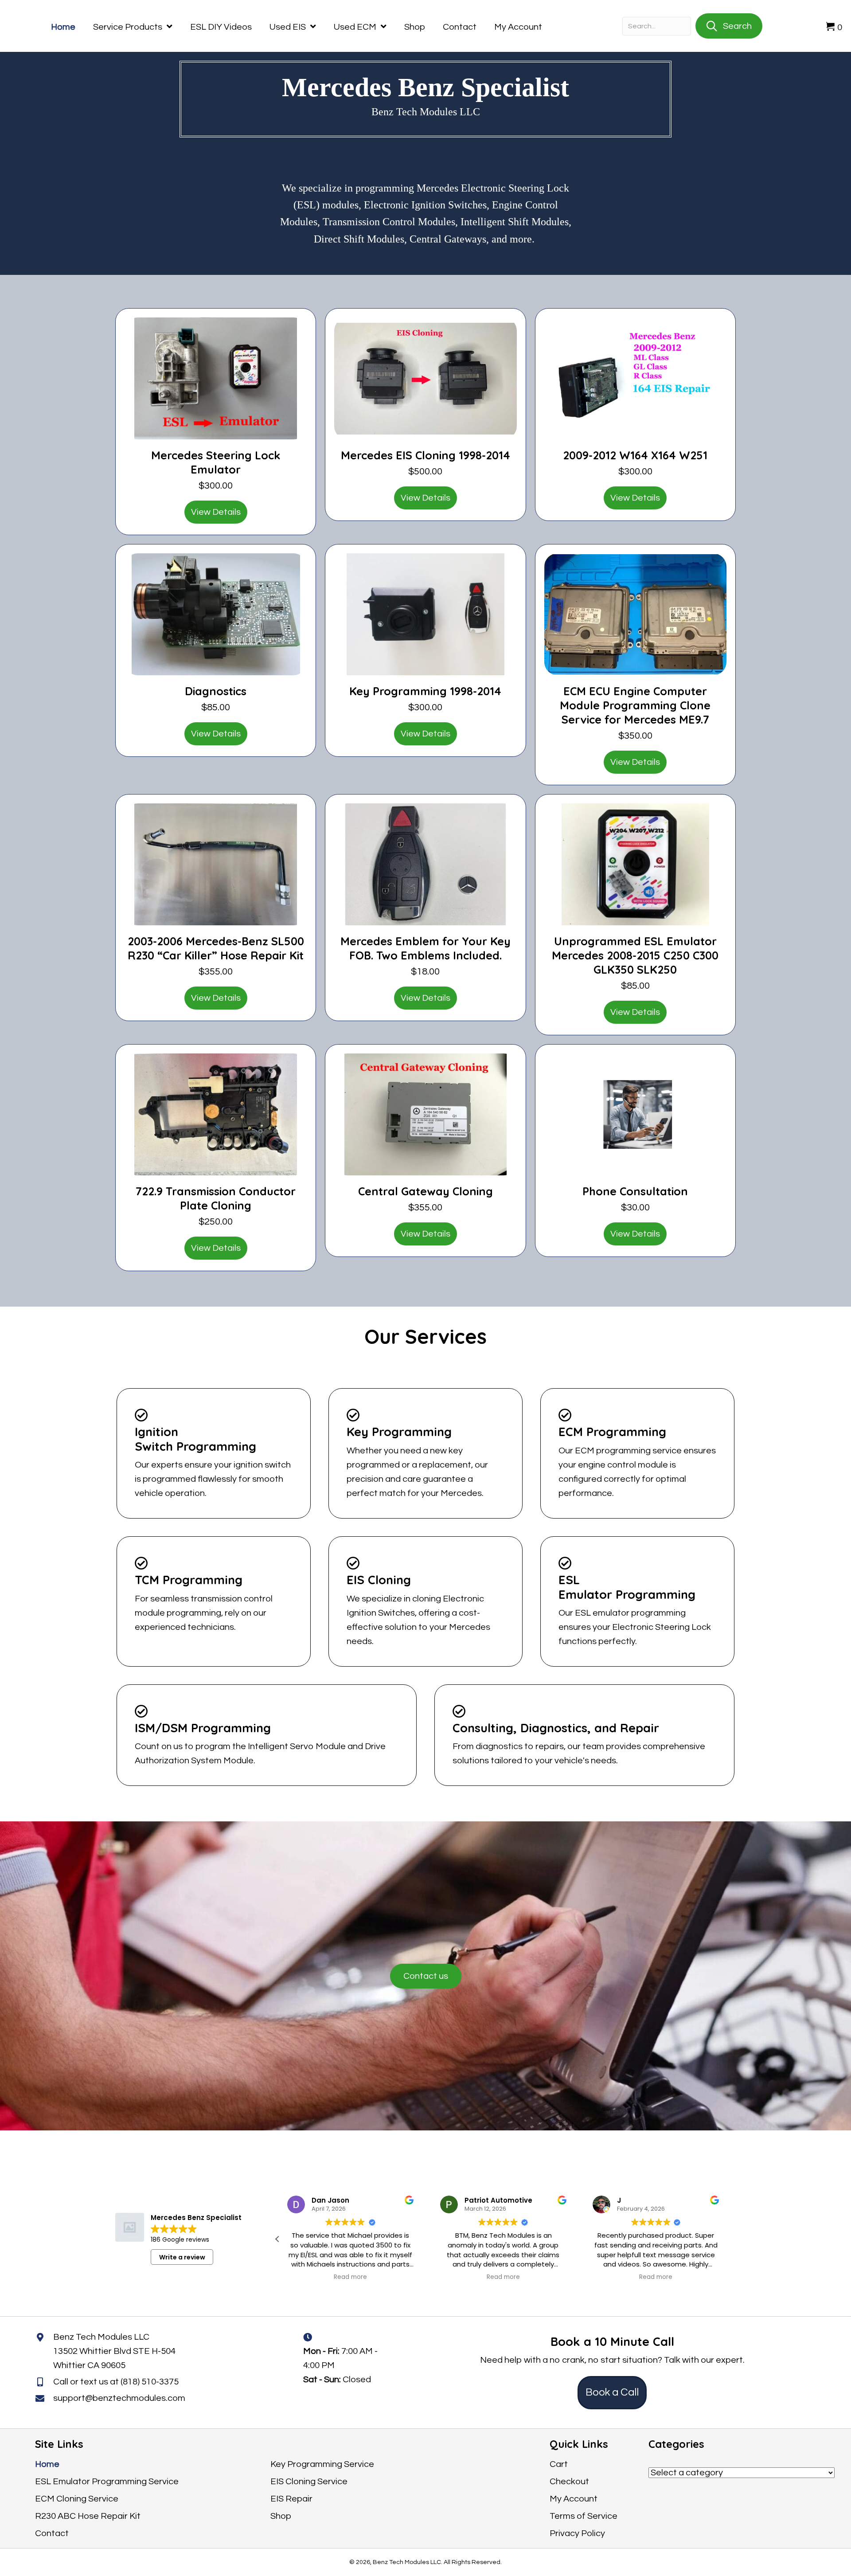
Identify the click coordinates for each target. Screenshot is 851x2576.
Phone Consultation (635, 1191)
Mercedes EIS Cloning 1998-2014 (425, 455)
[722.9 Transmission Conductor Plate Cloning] (216, 1114)
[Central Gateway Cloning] (425, 1114)
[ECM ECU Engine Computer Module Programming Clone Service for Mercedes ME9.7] (635, 614)
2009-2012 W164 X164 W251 (635, 455)
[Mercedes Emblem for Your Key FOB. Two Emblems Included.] (425, 864)
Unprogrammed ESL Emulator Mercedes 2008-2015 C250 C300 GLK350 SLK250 (635, 955)
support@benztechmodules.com (119, 2398)
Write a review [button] (182, 2257)
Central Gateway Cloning (425, 1191)
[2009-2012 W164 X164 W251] (635, 378)
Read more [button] (350, 2277)
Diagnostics (216, 691)
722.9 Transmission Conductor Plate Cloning (216, 1198)
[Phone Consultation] (635, 1114)
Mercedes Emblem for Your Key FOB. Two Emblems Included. (425, 948)
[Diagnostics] (216, 614)
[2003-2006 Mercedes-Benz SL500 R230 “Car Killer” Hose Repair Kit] (216, 864)
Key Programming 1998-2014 (425, 691)
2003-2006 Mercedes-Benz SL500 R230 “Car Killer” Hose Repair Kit (216, 948)
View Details (216, 512)
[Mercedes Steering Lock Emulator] (216, 378)
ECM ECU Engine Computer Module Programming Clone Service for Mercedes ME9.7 (635, 705)
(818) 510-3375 (150, 2382)
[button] (729, 2239)
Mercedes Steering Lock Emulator (216, 462)
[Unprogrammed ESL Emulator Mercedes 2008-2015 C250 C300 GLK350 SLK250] (635, 864)
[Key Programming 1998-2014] (425, 614)
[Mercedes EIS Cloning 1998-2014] (425, 378)
